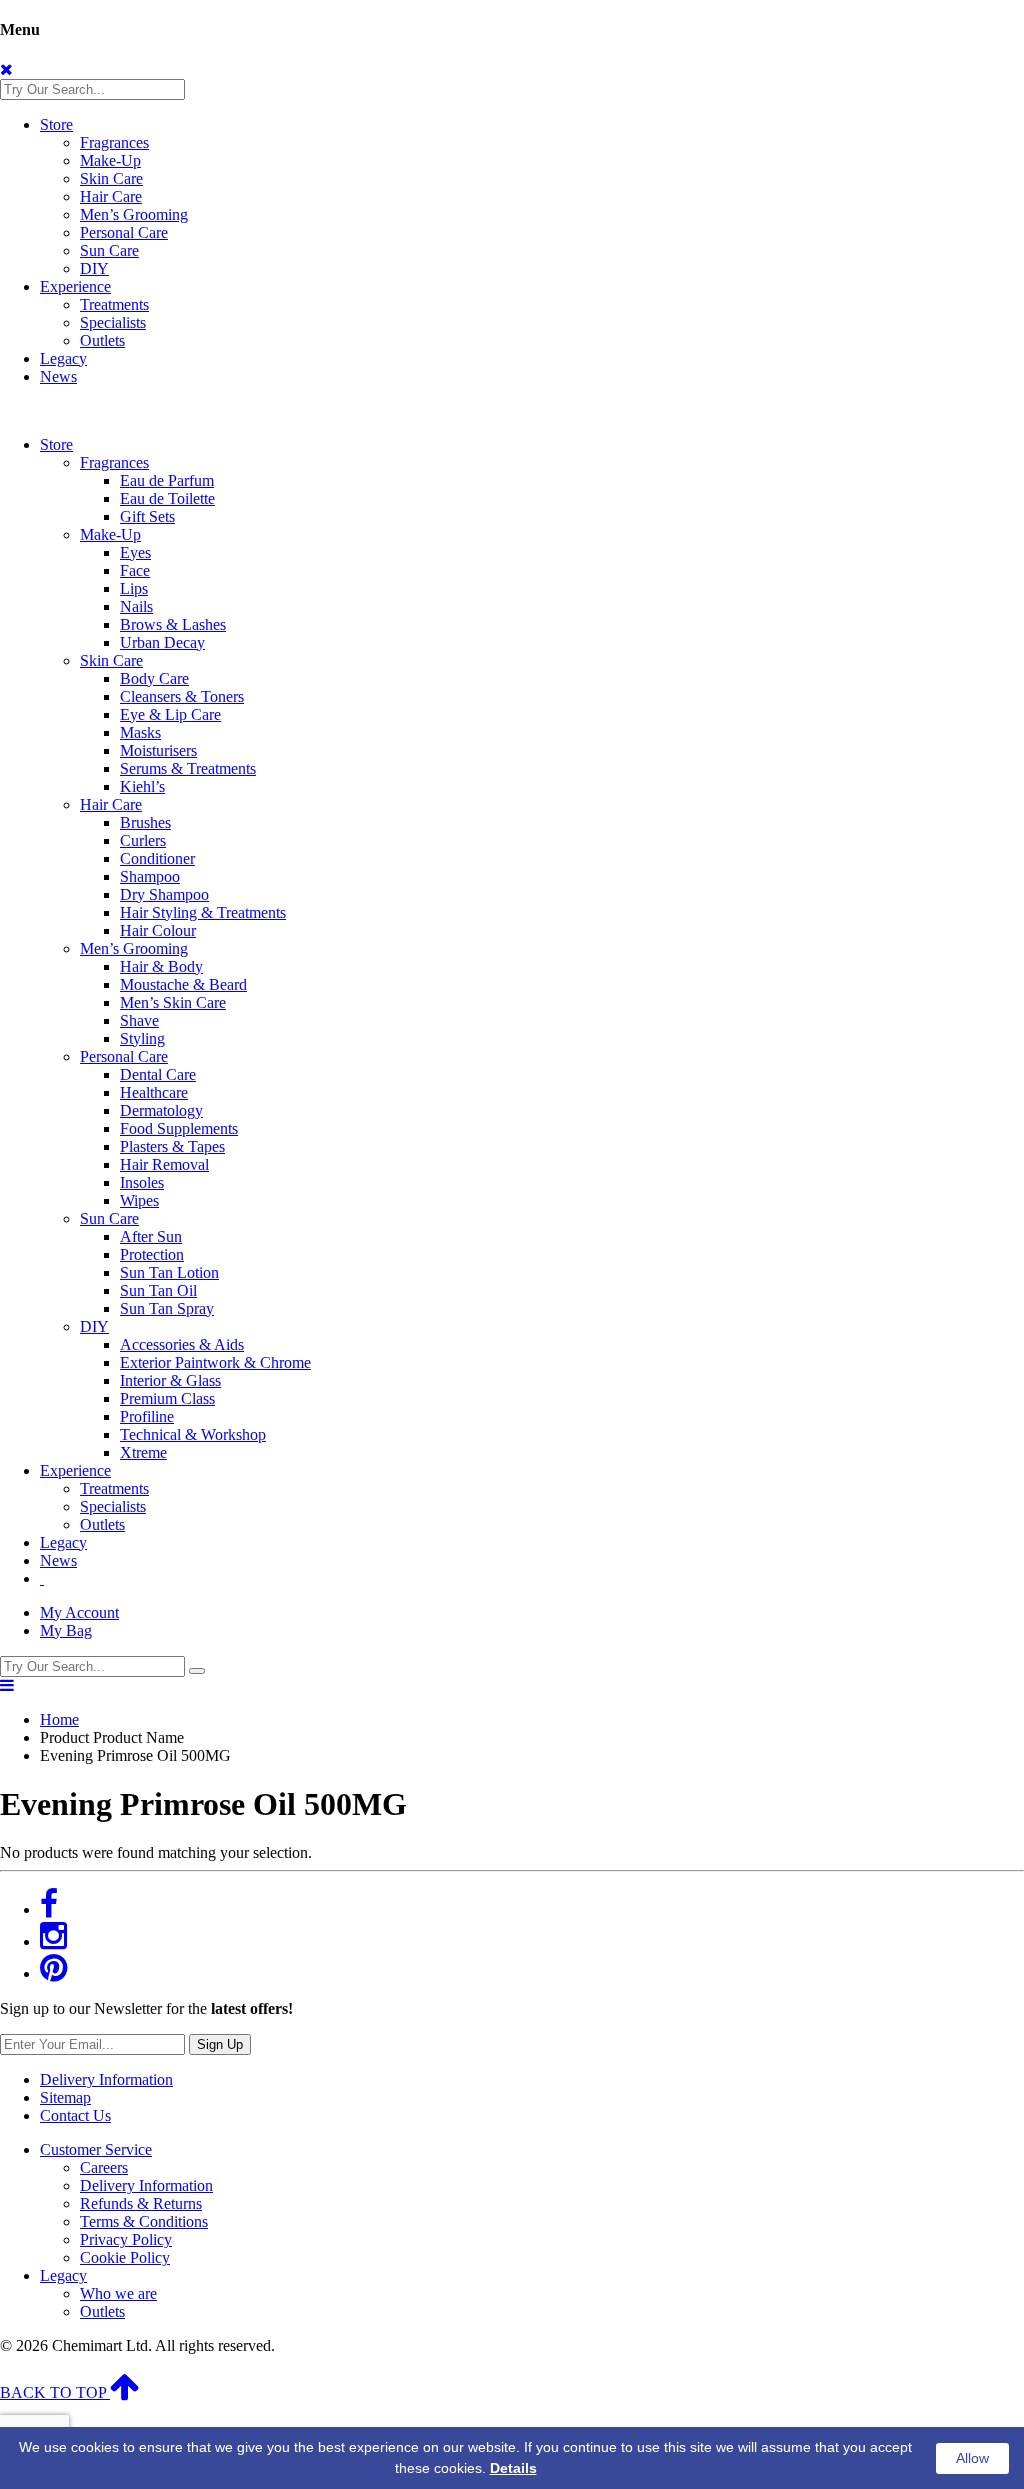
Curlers (143, 840)
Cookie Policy (125, 2257)
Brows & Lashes (173, 624)
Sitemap (65, 2097)
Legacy (63, 358)
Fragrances (114, 142)
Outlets (102, 340)
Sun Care (109, 250)
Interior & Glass (170, 1380)
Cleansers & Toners (182, 696)
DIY (94, 268)
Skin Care (111, 178)
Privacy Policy (126, 2239)
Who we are (118, 2293)
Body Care (154, 678)
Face (135, 570)
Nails (136, 606)
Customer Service (96, 2149)
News (58, 376)
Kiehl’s (142, 786)
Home (59, 1719)
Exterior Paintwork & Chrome (215, 1362)
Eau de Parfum (167, 480)
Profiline (147, 1416)
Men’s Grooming (134, 214)
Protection (152, 1254)
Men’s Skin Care (173, 1002)
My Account (79, 1612)
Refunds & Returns (141, 2203)
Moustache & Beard (183, 984)
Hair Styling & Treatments (203, 912)
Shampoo (150, 876)
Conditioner (157, 858)
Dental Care (158, 1074)
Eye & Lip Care (170, 714)
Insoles (142, 1182)
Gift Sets (147, 516)
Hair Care (111, 196)
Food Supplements (179, 1128)
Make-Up (110, 160)
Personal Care (124, 232)
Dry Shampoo (164, 894)
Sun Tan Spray (167, 1308)
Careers (104, 2167)
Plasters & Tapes (172, 1146)
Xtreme (143, 1452)
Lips (134, 588)
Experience (75, 286)
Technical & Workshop (193, 1434)
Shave (139, 1020)
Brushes (145, 822)
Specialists (113, 322)
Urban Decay (162, 642)
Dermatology (161, 1110)
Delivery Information (106, 2079)
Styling (142, 1038)
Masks (140, 732)
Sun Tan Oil (158, 1290)
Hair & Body (161, 966)
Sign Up (220, 2044)
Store (56, 124)
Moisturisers (158, 750)
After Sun (151, 1236)
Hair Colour (158, 930)
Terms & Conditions (144, 2221)
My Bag (66, 1630)
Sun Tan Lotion (169, 1272)
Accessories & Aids (182, 1344)
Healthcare (154, 1092)
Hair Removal (164, 1164)
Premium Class (167, 1398)
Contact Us (75, 2115)
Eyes (135, 552)
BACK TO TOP (55, 2392)
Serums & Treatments (188, 768)
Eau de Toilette (167, 498)
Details (513, 2468)
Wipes (139, 1200)
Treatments (114, 304)
